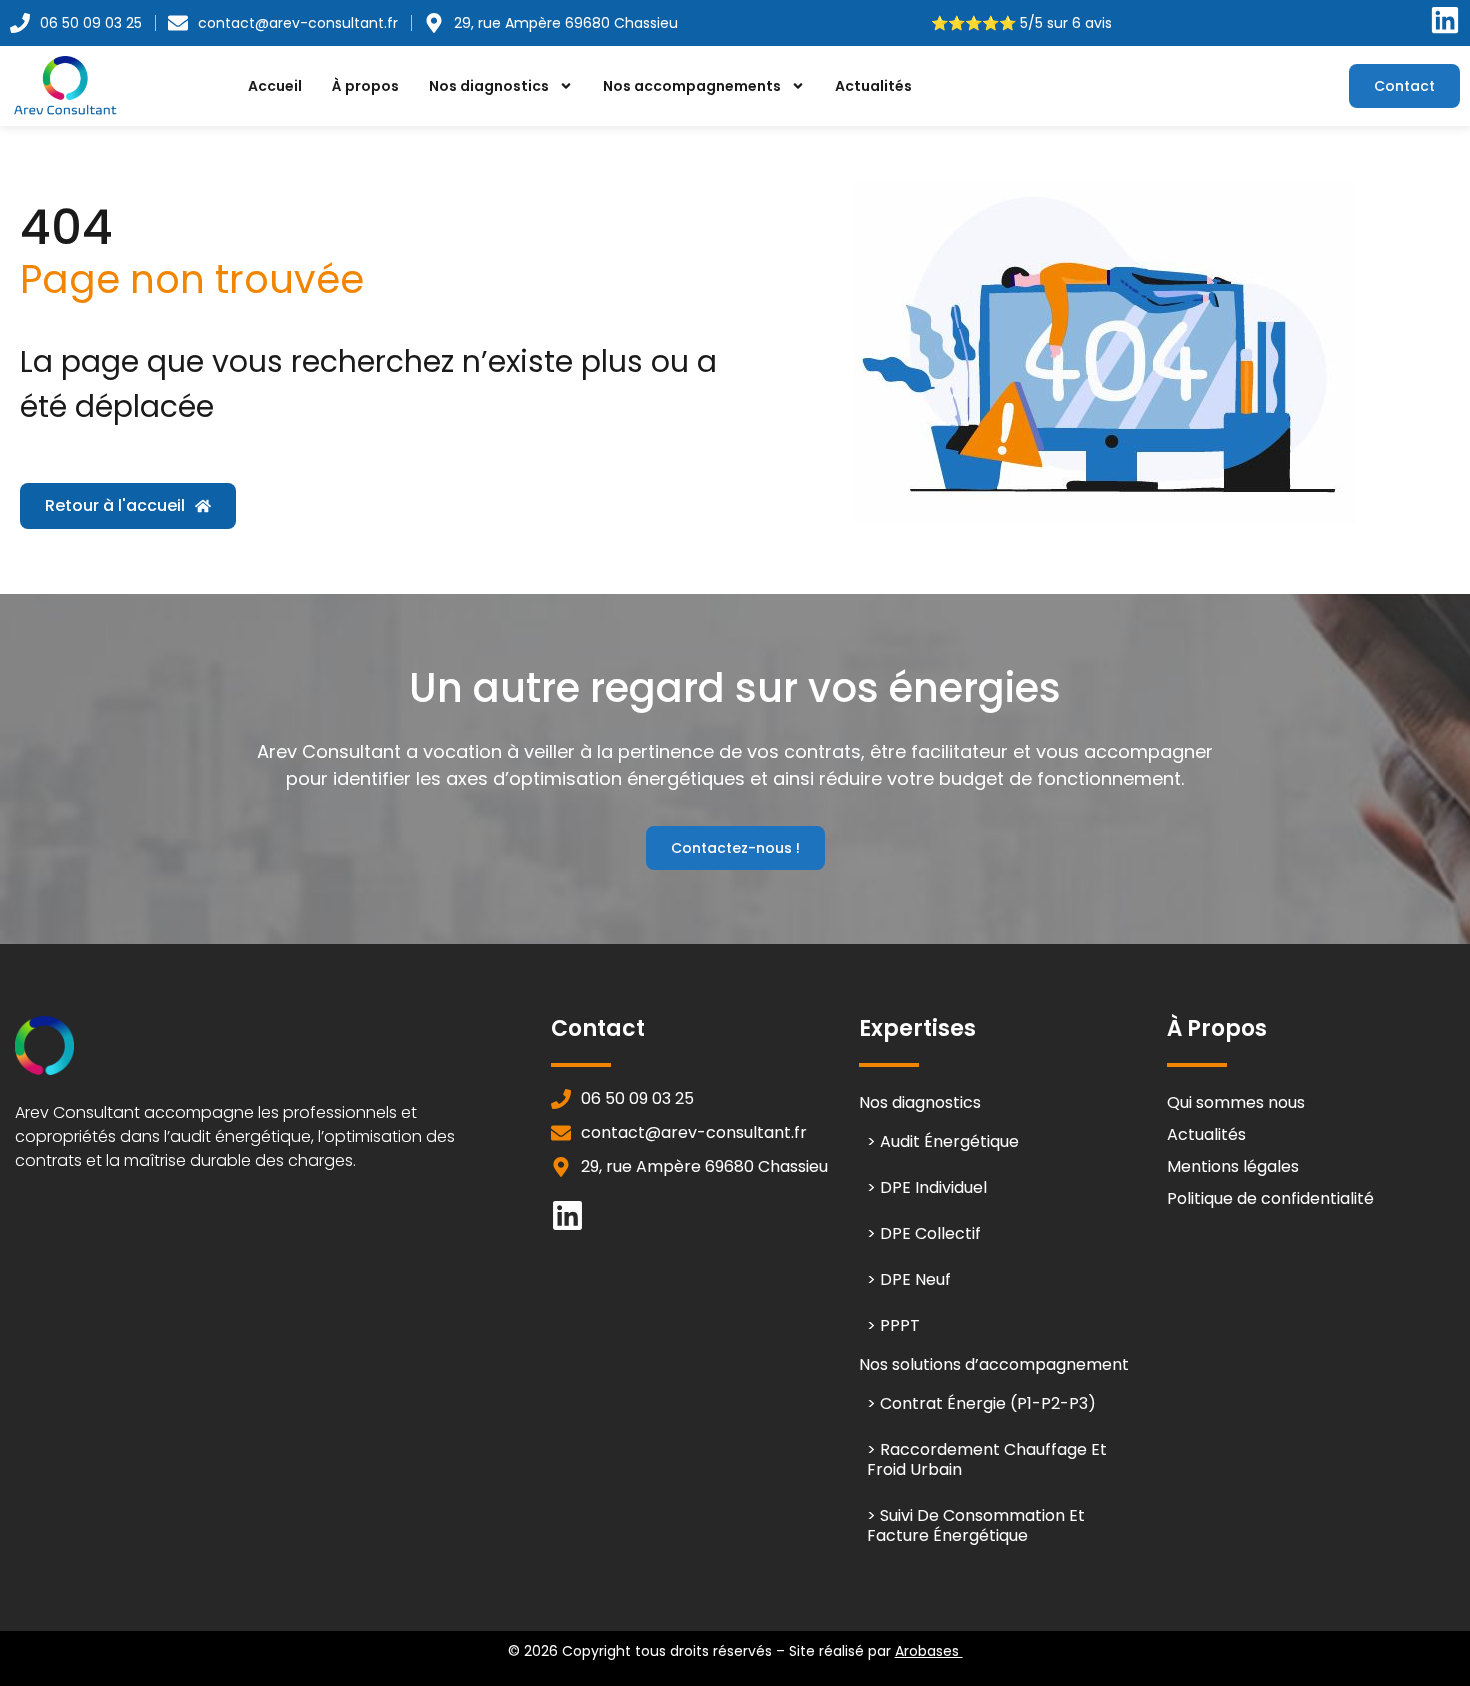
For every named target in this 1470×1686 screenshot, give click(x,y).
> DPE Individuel (927, 1187)
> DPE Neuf (909, 1279)
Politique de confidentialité (1270, 1198)
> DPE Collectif (924, 1233)
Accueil (275, 86)
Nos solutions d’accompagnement (994, 1364)
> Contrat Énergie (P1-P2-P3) (981, 1403)
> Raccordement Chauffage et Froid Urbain (987, 1459)
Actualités (873, 86)
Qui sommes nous (1236, 1102)
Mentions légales (1233, 1166)
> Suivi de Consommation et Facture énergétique (976, 1525)
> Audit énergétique (943, 1141)
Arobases (929, 1651)
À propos (365, 86)
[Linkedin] (567, 1215)
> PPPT (893, 1325)
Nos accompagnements (692, 86)
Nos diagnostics (489, 86)
